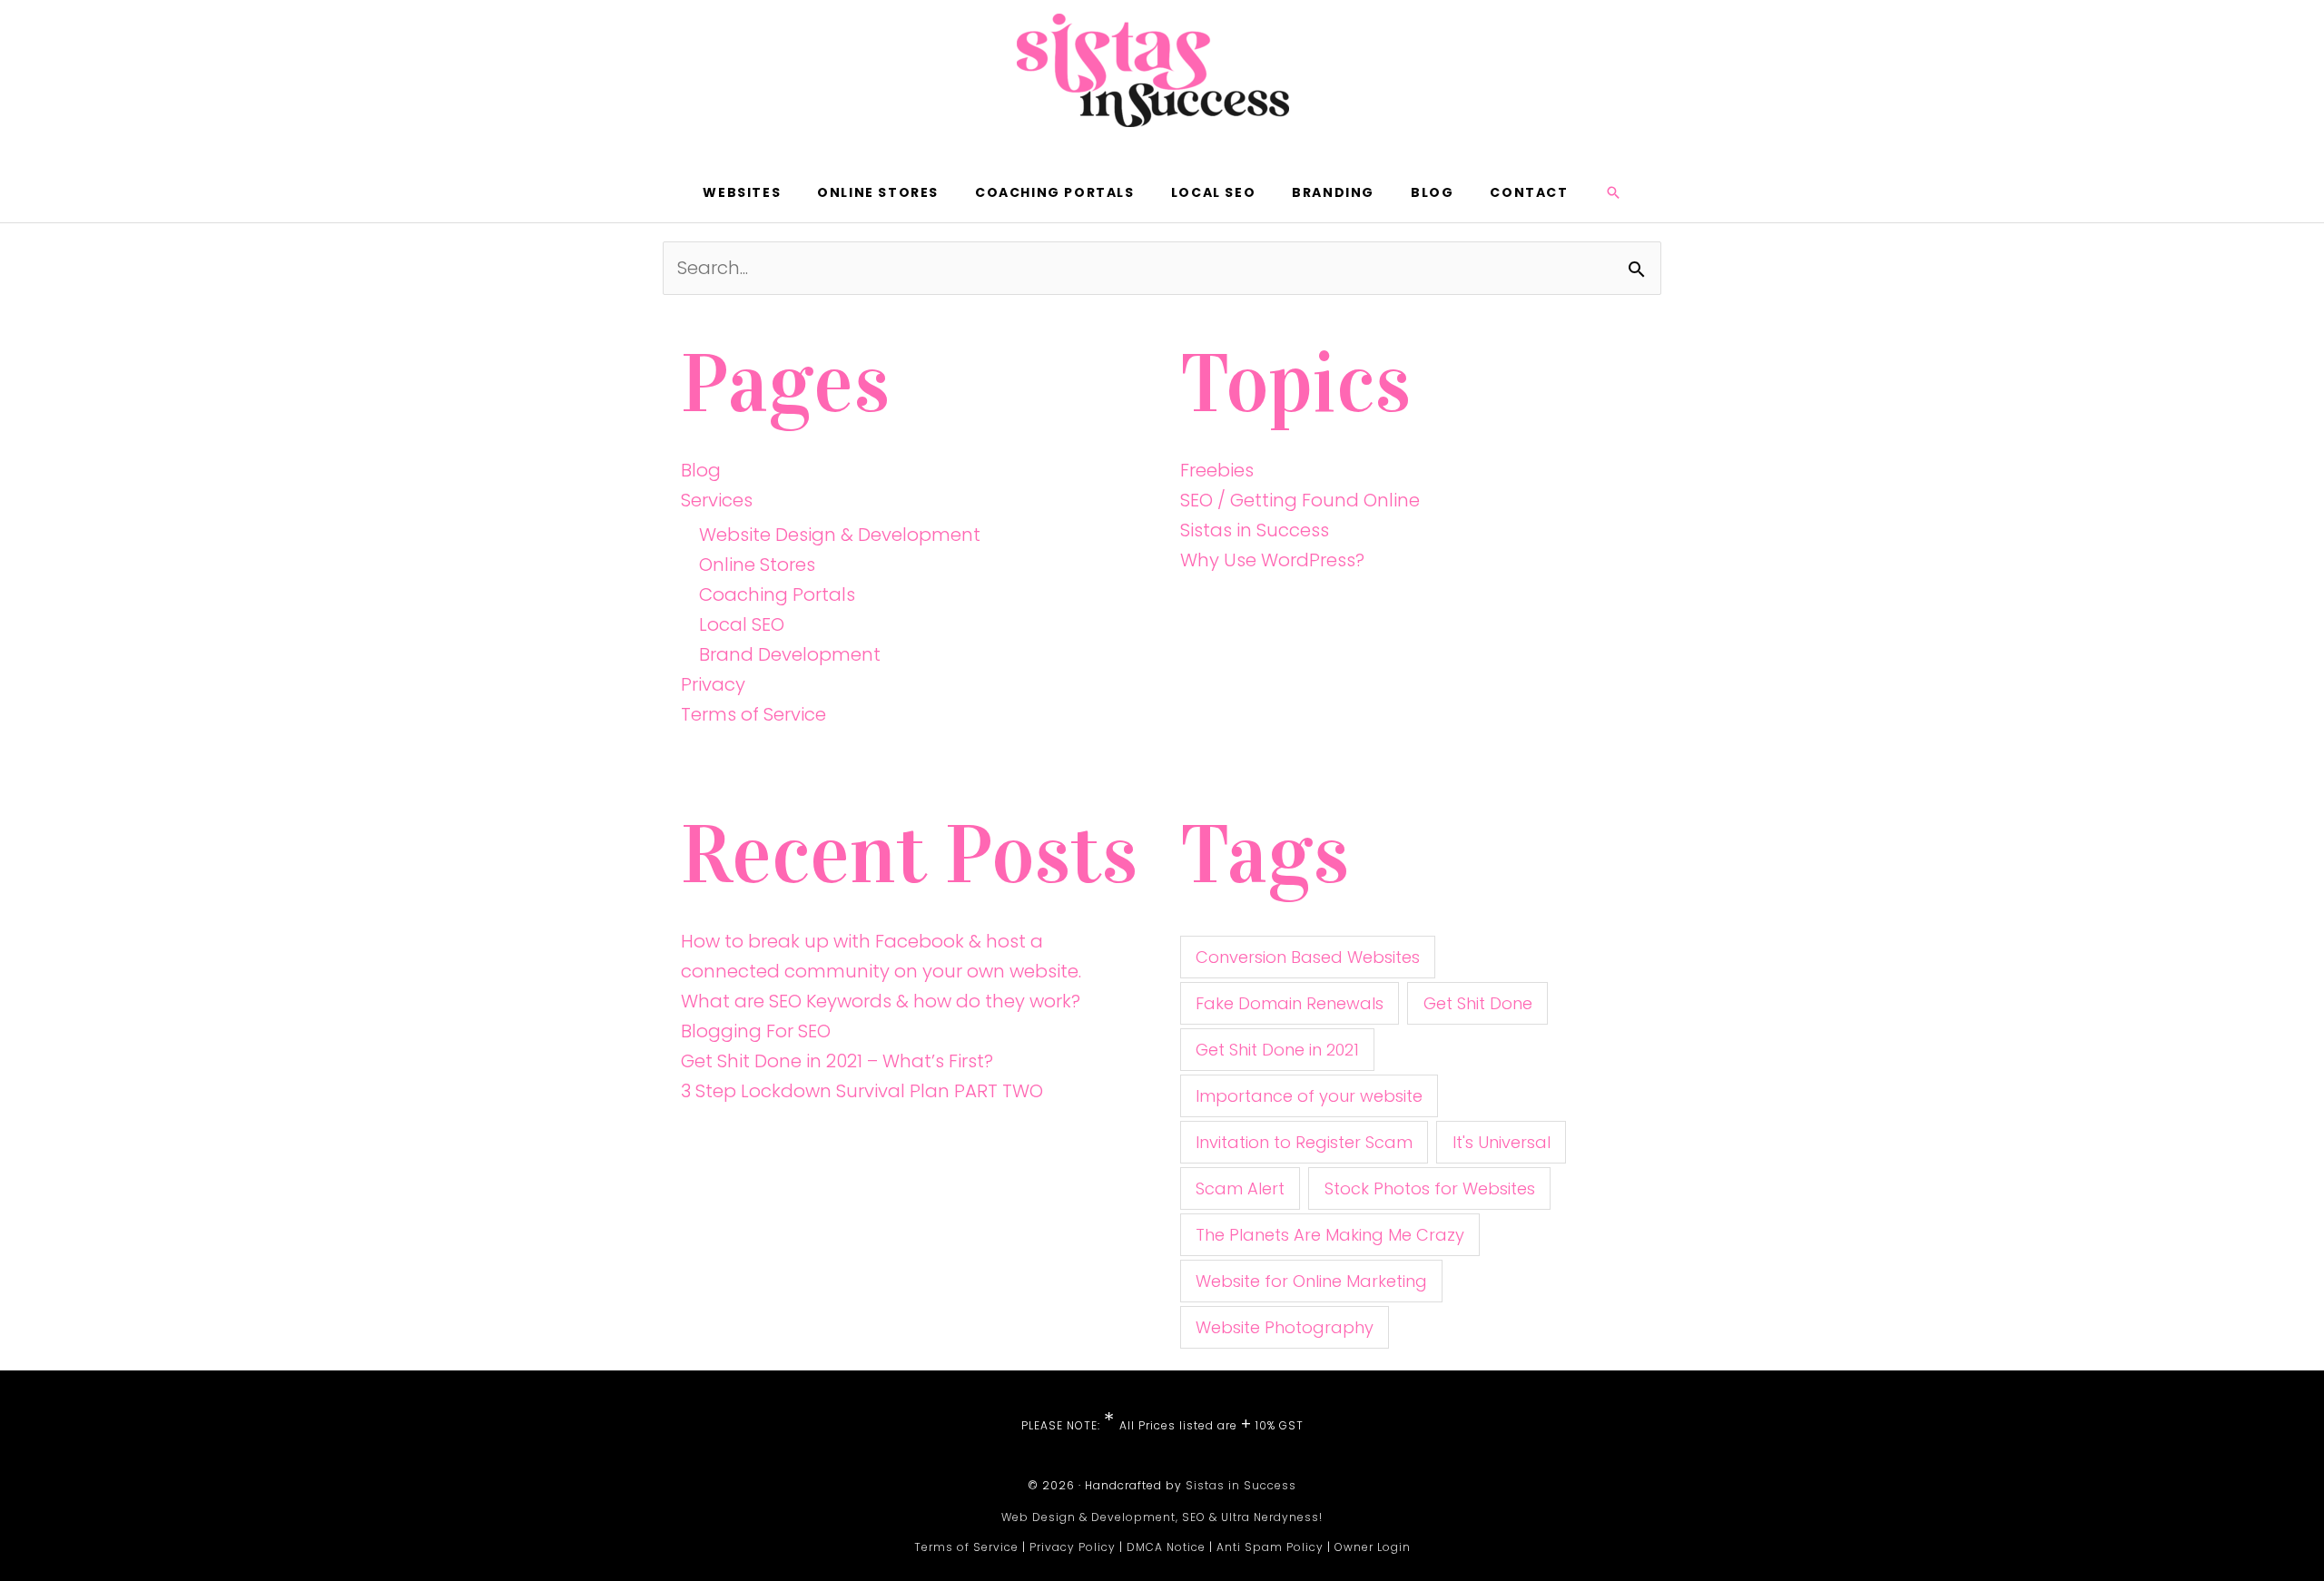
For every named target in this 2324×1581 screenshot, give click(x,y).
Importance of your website (1309, 1096)
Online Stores (757, 565)
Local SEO (742, 624)
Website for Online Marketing (1311, 1281)
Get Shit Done (1478, 1003)
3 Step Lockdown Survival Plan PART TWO (862, 1091)
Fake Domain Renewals (1290, 1003)
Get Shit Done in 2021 (1277, 1050)
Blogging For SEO (756, 1031)
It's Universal (1502, 1142)
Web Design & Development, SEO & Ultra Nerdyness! (1162, 1517)
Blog (701, 470)
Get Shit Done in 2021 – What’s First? (837, 1061)
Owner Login (1373, 1547)
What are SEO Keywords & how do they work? (881, 1001)
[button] (1613, 192)
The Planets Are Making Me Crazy (1330, 1235)
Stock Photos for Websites (1430, 1188)
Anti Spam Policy (1270, 1547)
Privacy (713, 684)
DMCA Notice (1166, 1547)
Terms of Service (753, 714)
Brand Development (790, 654)
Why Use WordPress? (1272, 560)
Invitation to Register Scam (1304, 1142)
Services (717, 500)
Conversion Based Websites (1308, 957)
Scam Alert (1240, 1188)
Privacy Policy (1073, 1547)
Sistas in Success (1255, 530)
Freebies (1217, 470)
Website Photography (1285, 1327)
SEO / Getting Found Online (1300, 500)
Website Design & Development (840, 535)
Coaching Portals (777, 594)
